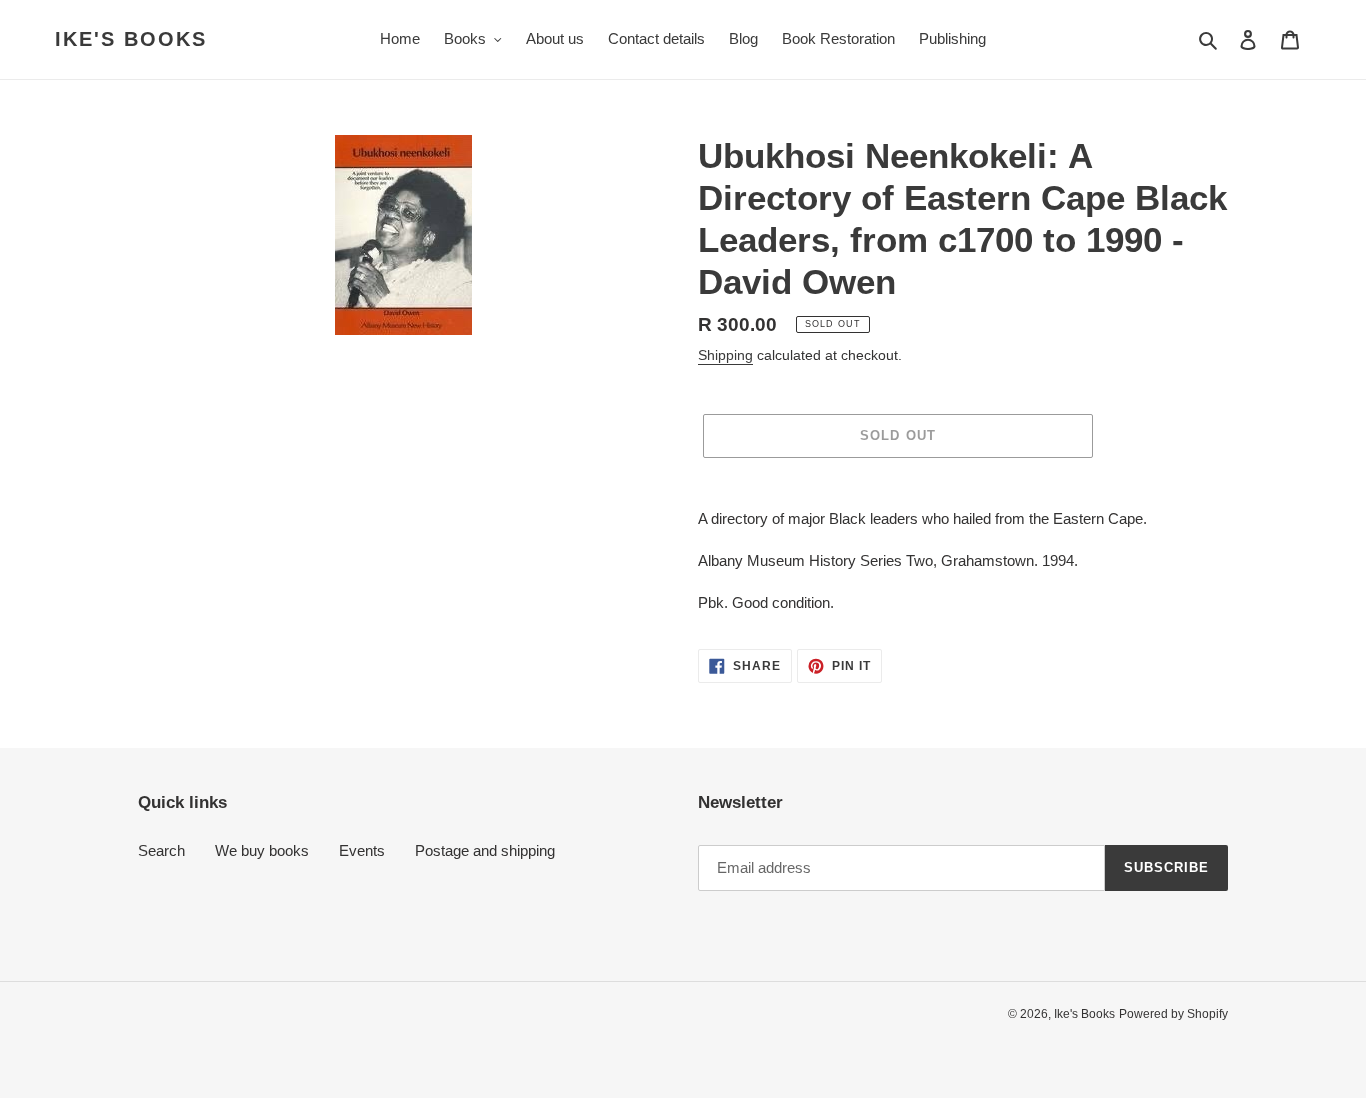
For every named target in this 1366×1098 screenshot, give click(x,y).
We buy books (262, 850)
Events (362, 850)
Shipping (725, 355)
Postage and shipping (485, 850)
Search (161, 850)
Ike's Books (131, 39)
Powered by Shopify (1173, 1014)
